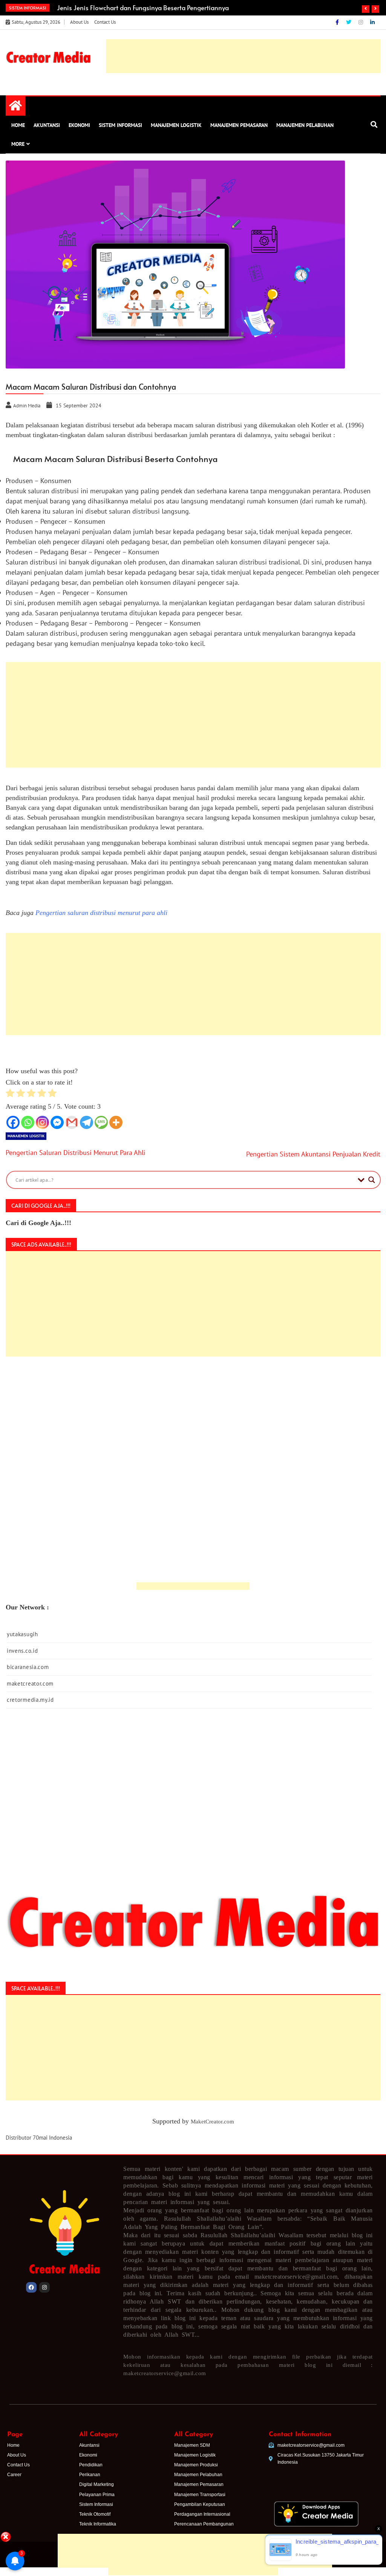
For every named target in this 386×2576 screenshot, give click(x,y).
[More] (116, 1122)
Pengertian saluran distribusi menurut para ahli (101, 913)
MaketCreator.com (212, 2122)
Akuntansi (47, 125)
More (18, 144)
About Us (79, 22)
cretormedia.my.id (30, 1700)
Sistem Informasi (120, 125)
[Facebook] (338, 22)
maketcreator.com (30, 1683)
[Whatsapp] (28, 1122)
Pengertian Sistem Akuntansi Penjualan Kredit (313, 1154)
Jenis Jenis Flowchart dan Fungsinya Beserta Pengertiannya (143, 8)
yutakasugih (22, 1634)
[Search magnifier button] (372, 1180)
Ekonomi (79, 125)
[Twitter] (349, 22)
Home (18, 125)
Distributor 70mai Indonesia (39, 2138)
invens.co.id (22, 1651)
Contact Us (105, 22)
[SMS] (101, 1122)
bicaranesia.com (28, 1667)
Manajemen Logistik (176, 125)
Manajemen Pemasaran (239, 125)
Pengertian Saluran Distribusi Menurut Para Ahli (76, 1153)
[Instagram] (361, 22)
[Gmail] (72, 1122)
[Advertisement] (193, 2507)
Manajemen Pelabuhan (305, 125)
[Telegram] (87, 1122)
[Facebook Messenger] (57, 1122)
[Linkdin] (372, 22)
